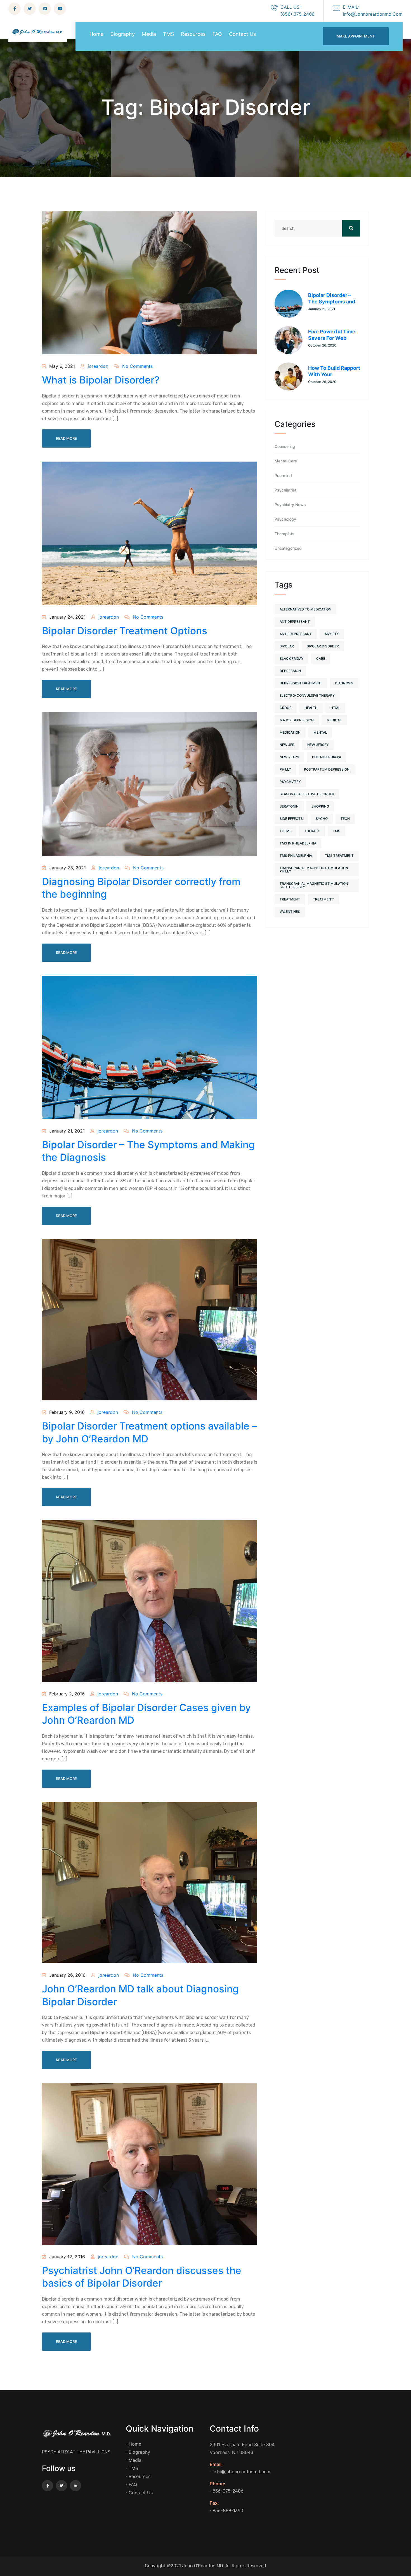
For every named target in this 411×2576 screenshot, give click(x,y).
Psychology (285, 519)
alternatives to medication (305, 609)
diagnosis (344, 683)
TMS (168, 34)
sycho (322, 819)
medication (290, 732)
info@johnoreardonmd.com (241, 2472)
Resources (193, 34)
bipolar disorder (323, 646)
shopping (320, 806)
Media (149, 34)
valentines (290, 912)
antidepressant (295, 622)
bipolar (287, 646)
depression (290, 671)
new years (289, 757)
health (311, 708)
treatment (290, 899)
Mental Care (286, 461)
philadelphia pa (327, 757)
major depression (297, 720)
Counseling (285, 446)
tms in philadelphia (298, 843)
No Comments (137, 366)
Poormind (283, 476)
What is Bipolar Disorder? (101, 380)
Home (96, 34)
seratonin (289, 806)
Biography (123, 34)
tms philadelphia (296, 856)
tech (345, 819)
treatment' (323, 899)
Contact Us (242, 34)
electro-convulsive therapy (307, 695)
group (286, 708)
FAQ (217, 34)
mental (320, 732)
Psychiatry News (290, 505)
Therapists (284, 534)
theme (285, 831)
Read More (66, 438)
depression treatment (301, 683)
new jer (287, 745)
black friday (291, 658)
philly (285, 769)
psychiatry (290, 782)
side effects (291, 819)
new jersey (318, 745)
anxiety (332, 634)
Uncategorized (288, 548)
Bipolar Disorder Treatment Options (125, 631)
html (335, 708)
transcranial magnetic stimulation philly (314, 870)
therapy (312, 831)
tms (336, 831)
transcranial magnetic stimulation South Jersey (314, 885)
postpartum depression (327, 769)
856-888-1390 (228, 2511)
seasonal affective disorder (307, 794)
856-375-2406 (228, 2491)
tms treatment (339, 856)
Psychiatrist (285, 490)
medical (334, 720)
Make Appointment (356, 36)
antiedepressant (296, 634)
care (321, 658)
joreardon (97, 366)
